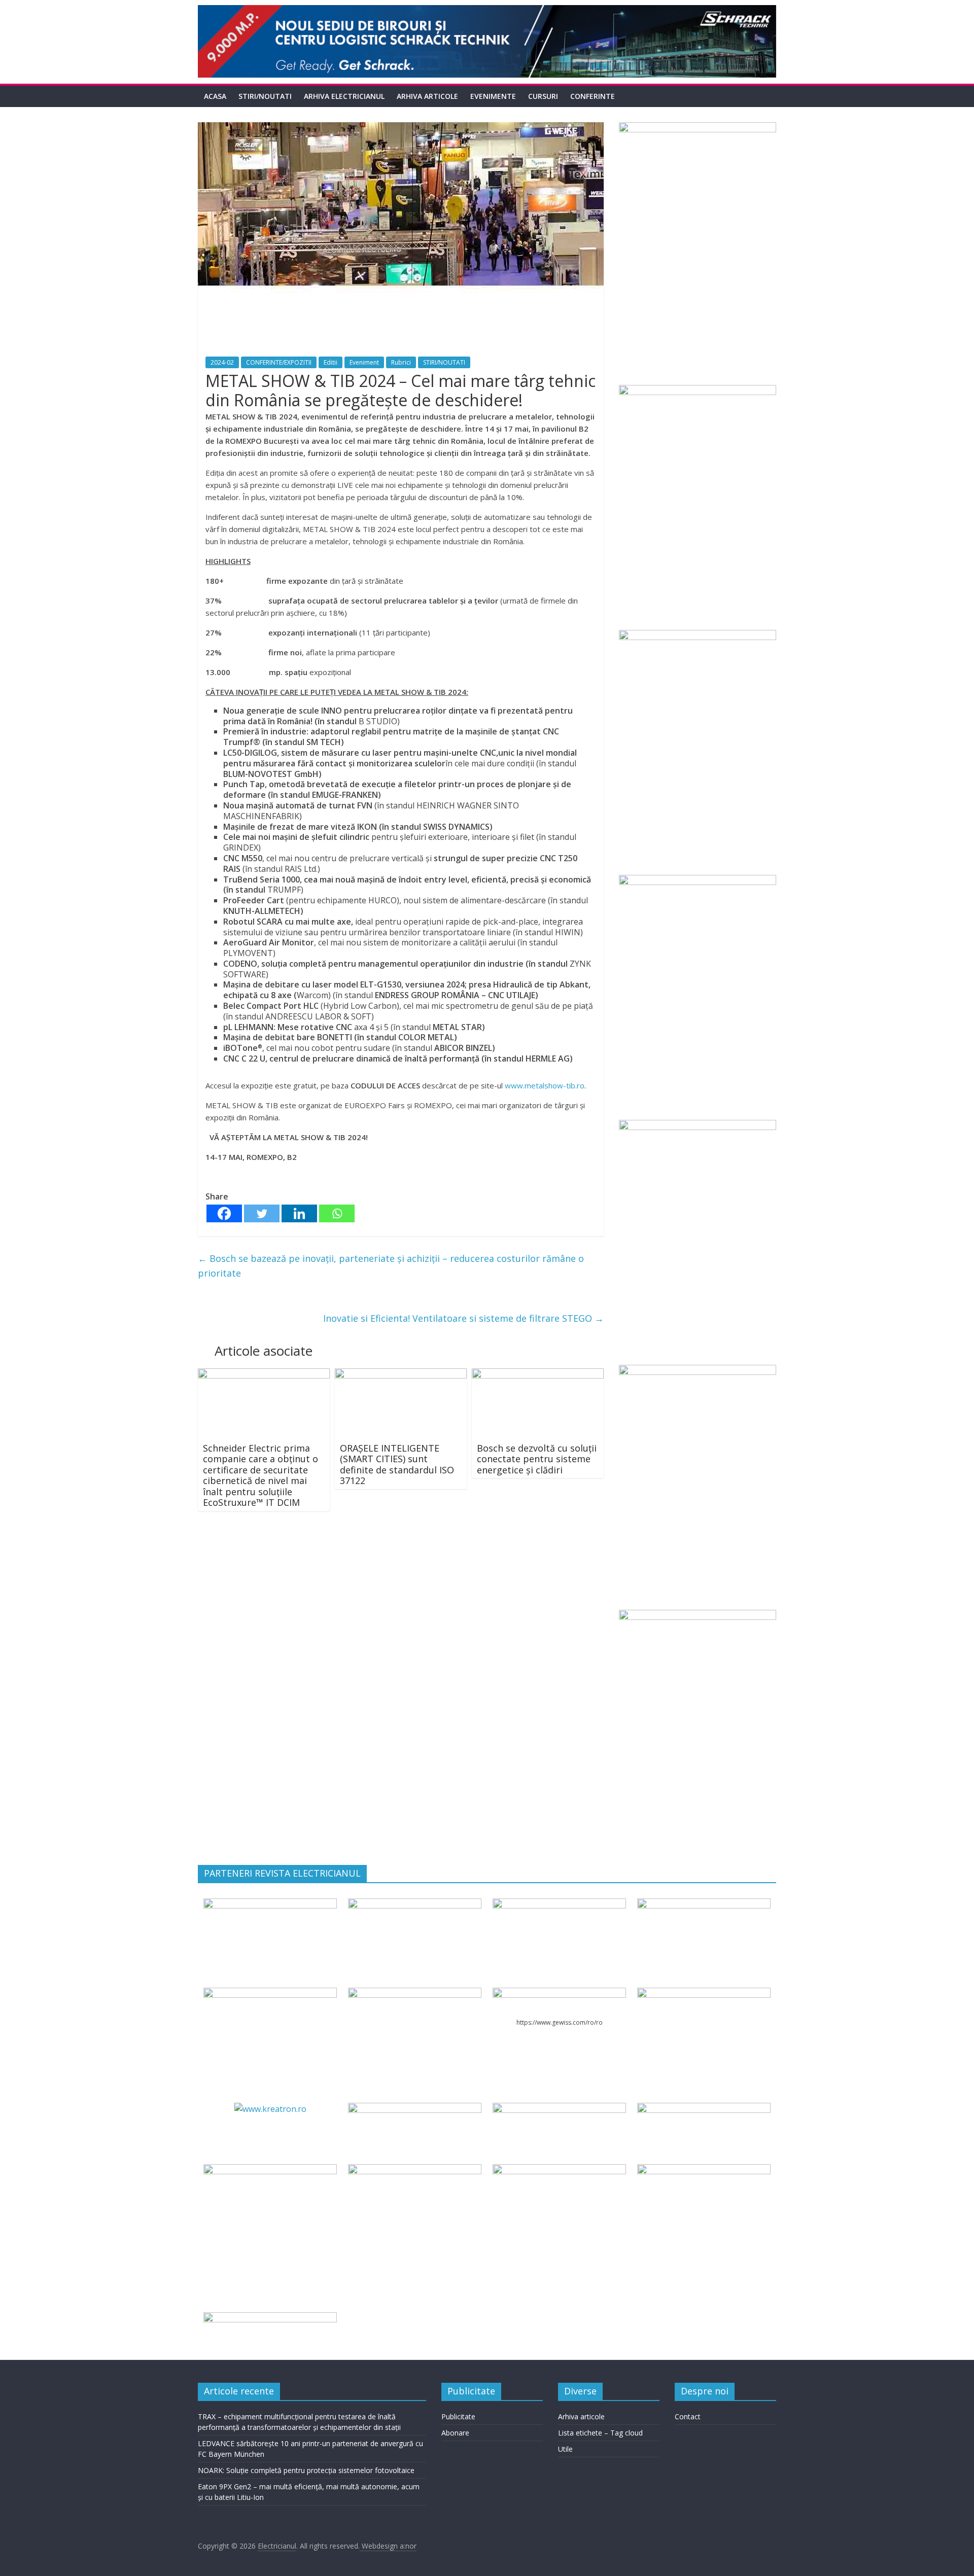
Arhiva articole (427, 96)
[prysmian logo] (270, 2170)
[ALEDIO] (559, 2109)
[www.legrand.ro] (414, 1904)
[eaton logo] (704, 1904)
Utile (565, 2449)
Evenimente (493, 96)
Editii (331, 362)
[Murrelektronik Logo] (414, 2109)
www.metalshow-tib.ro (545, 1085)
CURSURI (543, 96)
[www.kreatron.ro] (270, 2109)
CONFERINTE (593, 96)
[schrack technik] (414, 2170)
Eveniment (364, 362)
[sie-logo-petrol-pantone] (559, 1904)
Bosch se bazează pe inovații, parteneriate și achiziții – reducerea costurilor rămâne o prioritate (391, 1266)
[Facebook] (224, 1213)
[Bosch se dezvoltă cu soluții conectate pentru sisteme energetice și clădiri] (538, 1374)
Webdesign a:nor (388, 2546)
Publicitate (458, 2416)
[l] (414, 1994)
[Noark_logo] (704, 1994)
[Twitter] (262, 1213)
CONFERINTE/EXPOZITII (279, 362)
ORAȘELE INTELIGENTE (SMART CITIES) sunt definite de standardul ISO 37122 (397, 1465)
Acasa (215, 96)
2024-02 (222, 362)
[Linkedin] (299, 1213)
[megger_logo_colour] (270, 2318)
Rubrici (401, 362)
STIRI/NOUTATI (265, 96)
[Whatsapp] (337, 1213)
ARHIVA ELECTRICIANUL (344, 96)
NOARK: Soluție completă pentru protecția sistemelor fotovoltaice (306, 2470)
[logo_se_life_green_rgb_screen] (270, 1904)
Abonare (455, 2433)
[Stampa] (559, 2170)
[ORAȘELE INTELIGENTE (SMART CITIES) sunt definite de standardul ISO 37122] (401, 1374)
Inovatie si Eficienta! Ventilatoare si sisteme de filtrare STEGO (463, 1318)
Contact (688, 2416)
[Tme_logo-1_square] (704, 2170)
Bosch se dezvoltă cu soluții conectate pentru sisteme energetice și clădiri (537, 1459)
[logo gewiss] (559, 1994)
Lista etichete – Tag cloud (600, 2433)
